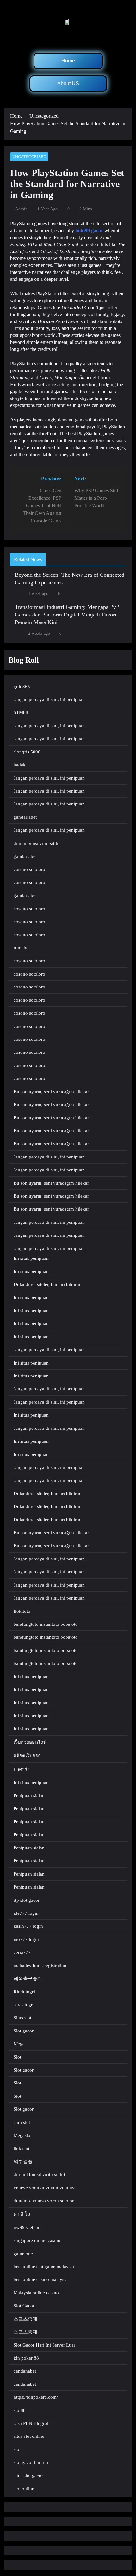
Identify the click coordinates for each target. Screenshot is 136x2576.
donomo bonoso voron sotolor (44, 2201)
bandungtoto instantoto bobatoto (46, 1624)
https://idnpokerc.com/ (36, 2397)
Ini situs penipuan (31, 1258)
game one (23, 2254)
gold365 (22, 687)
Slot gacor (24, 2031)
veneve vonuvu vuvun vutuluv (44, 2188)
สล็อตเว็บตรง (27, 1756)
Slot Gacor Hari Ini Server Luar (44, 2345)
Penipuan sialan (29, 1795)
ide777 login (26, 1913)
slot (17, 2449)
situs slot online (29, 2436)
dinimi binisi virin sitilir (37, 843)
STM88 (21, 712)
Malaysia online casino (36, 2293)
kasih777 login (28, 1926)
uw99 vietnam (28, 2227)
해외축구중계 (28, 1978)
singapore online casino (37, 2240)
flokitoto (22, 1611)
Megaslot (23, 2135)
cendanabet (25, 2371)
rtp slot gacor (27, 1900)
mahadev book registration (40, 1966)
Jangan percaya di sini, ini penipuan (49, 699)
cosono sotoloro (29, 869)
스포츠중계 (25, 2319)
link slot (22, 2149)
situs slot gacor (28, 2476)
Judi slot (22, 2122)
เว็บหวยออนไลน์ (30, 1742)
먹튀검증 (23, 2161)
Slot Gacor (24, 2306)
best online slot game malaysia (44, 2267)
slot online (24, 2489)
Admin (21, 209)
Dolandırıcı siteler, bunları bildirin (47, 1284)
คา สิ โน (22, 2214)
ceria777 (22, 1952)
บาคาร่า (22, 1769)
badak (20, 765)
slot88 (20, 2410)
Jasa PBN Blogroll (32, 2423)
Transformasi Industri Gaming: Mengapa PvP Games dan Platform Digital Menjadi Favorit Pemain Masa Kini (67, 615)
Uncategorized (29, 157)
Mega (19, 2044)
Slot (17, 2057)
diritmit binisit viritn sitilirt (39, 2174)
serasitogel (24, 2005)
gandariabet (25, 817)
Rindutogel (25, 1992)
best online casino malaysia (41, 2279)
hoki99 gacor (89, 230)
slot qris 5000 (27, 752)
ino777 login (26, 1939)
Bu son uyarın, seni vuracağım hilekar (51, 1092)
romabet (22, 948)
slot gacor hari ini (31, 2462)
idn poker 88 (26, 2358)
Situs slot (22, 2018)
